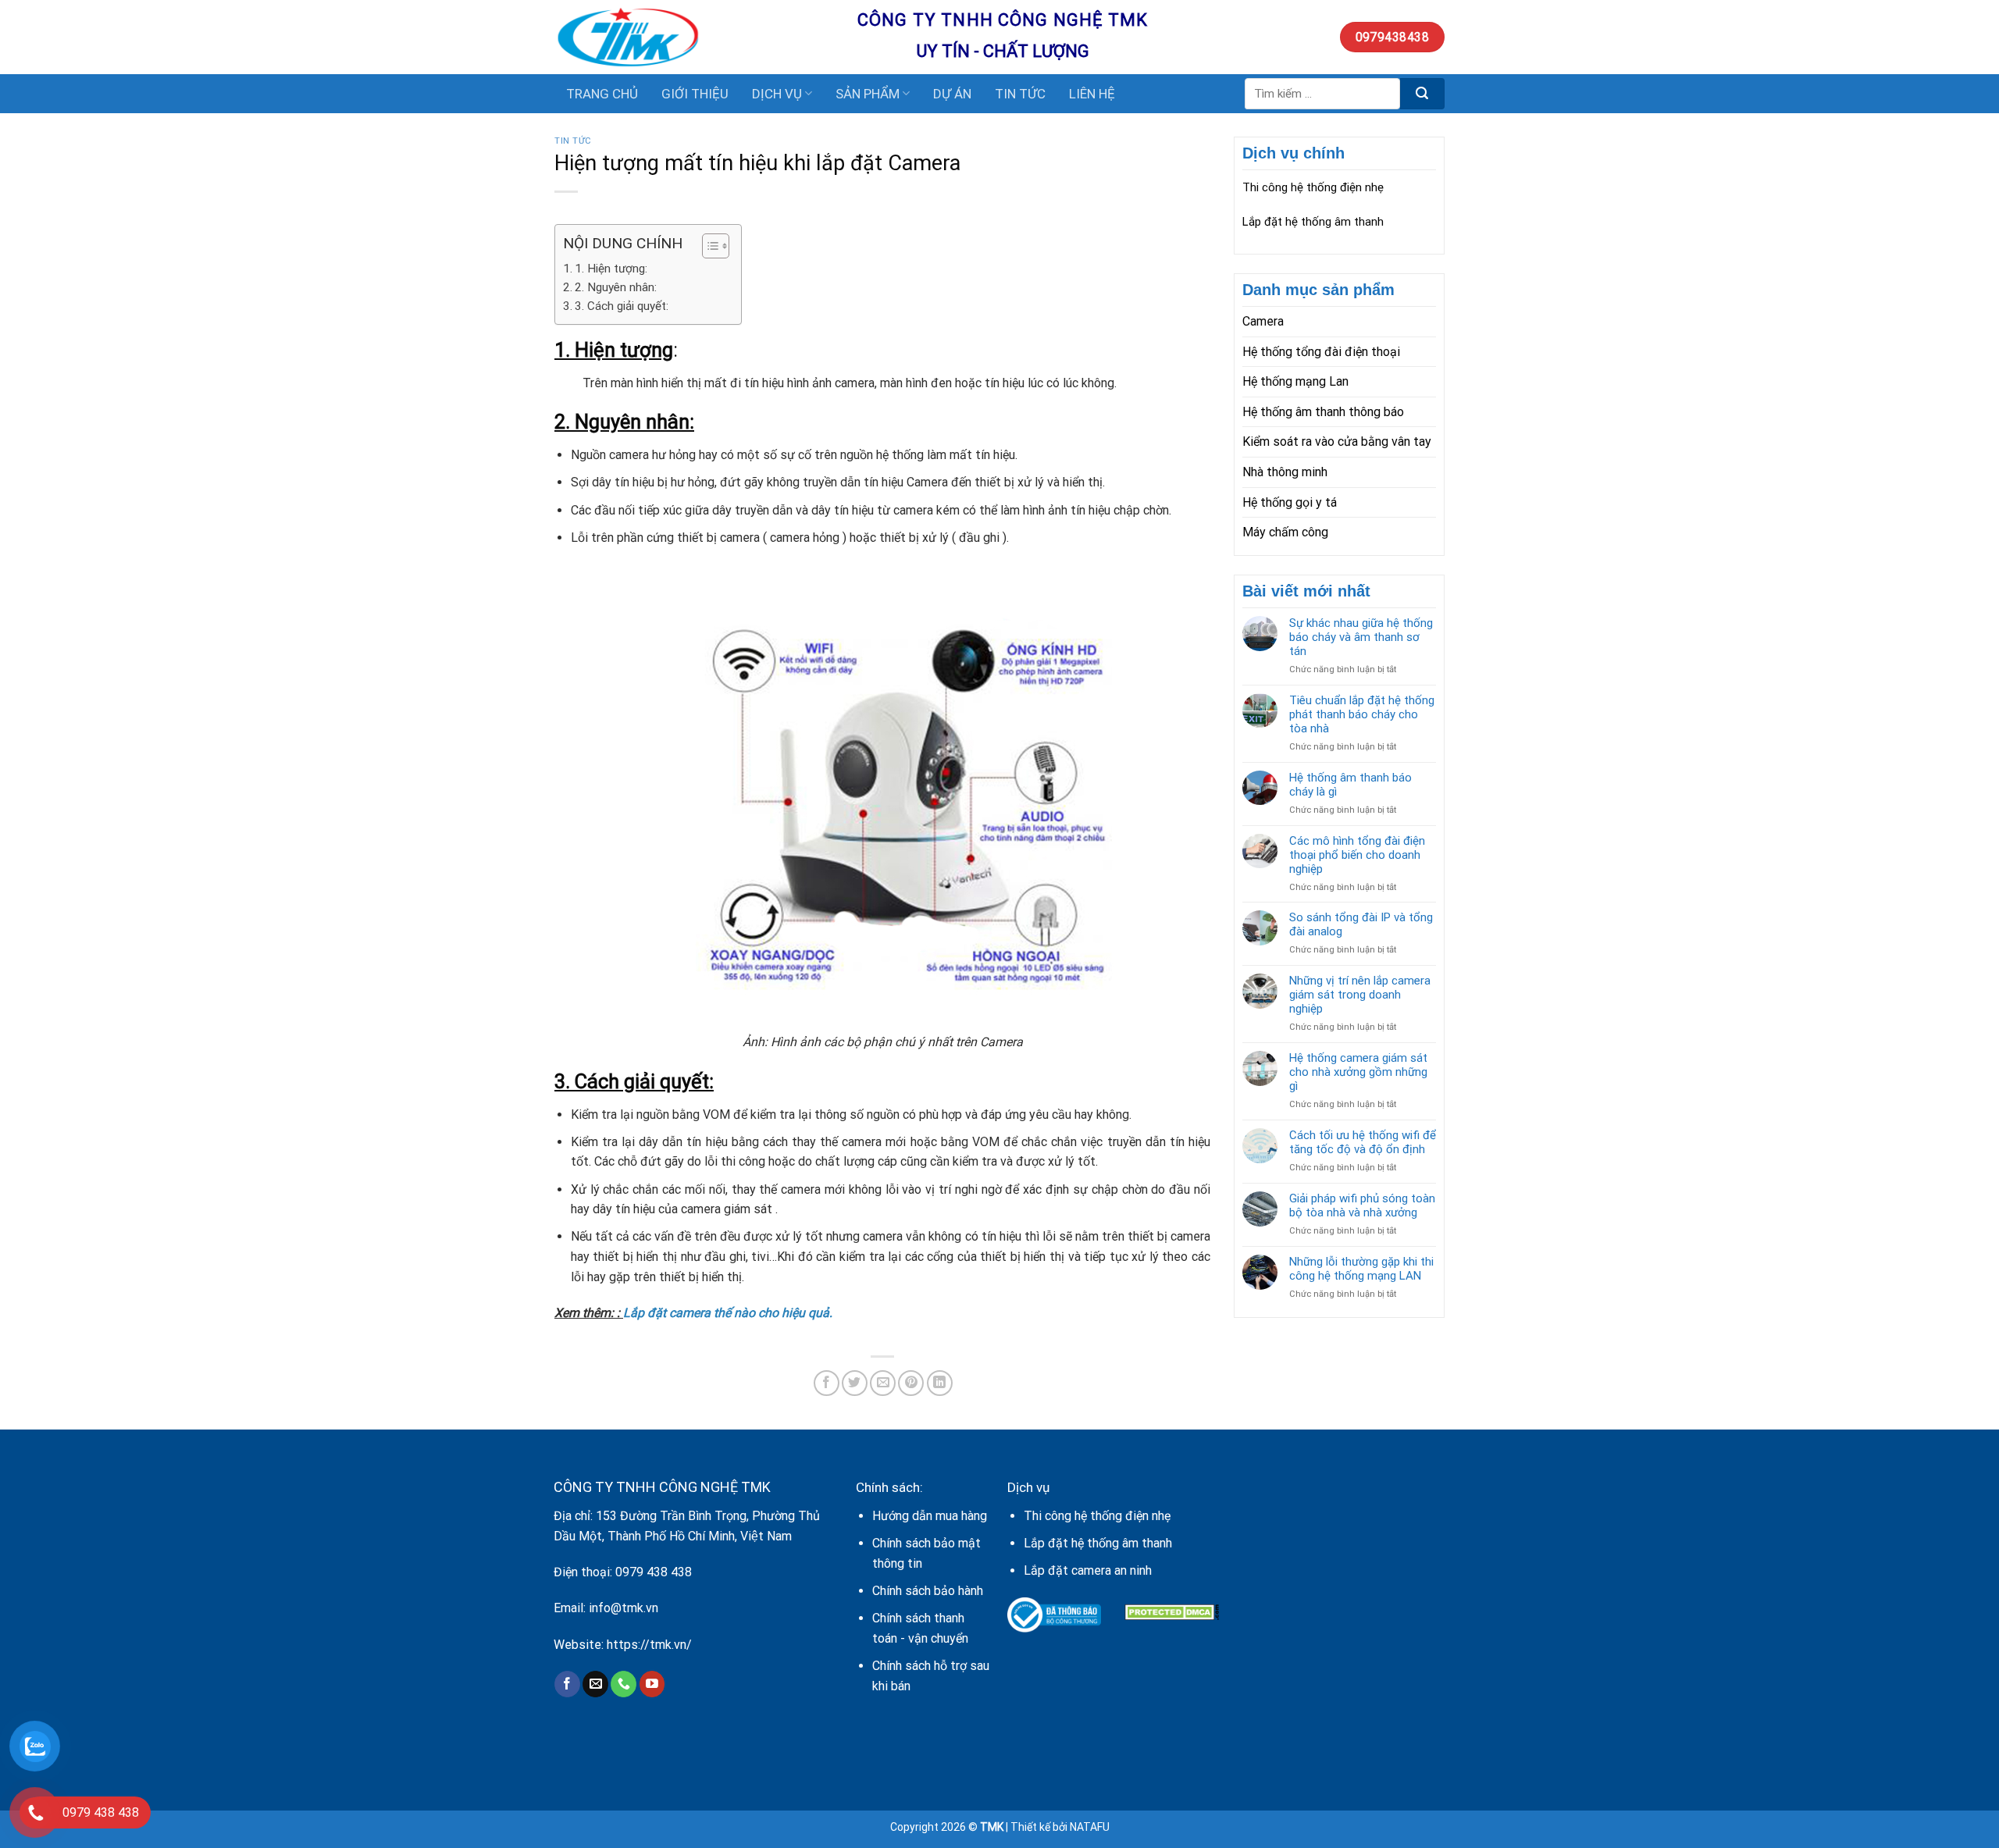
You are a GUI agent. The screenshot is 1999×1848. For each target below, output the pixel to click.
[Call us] (624, 1684)
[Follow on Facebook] (567, 1684)
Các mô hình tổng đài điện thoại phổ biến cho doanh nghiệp (1357, 855)
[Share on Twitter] (855, 1383)
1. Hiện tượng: (611, 269)
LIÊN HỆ (1092, 94)
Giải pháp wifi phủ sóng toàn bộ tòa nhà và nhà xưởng (1362, 1205)
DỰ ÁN (952, 94)
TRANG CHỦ (602, 94)
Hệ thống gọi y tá (1290, 502)
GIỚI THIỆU (695, 94)
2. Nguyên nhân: (616, 287)
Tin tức (573, 141)
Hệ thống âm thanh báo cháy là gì (1350, 785)
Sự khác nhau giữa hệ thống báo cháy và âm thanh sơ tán (1361, 637)
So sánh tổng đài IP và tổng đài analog (1361, 924)
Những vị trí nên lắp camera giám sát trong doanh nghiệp (1360, 995)
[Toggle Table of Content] (708, 246)
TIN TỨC (1020, 94)
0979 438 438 (654, 1572)
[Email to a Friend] (883, 1383)
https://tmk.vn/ (649, 1645)
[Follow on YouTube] (652, 1684)
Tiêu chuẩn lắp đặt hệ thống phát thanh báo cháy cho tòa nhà (1362, 714)
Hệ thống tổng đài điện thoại (1321, 352)
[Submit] (1422, 94)
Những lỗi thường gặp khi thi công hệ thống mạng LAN (1361, 1269)
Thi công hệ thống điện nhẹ (1313, 187)
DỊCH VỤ (777, 94)
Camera (1263, 321)
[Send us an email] (595, 1684)
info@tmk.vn (624, 1608)
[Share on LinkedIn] (940, 1383)
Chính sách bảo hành (928, 1591)
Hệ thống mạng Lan (1295, 381)
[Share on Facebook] (827, 1383)
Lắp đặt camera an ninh (1088, 1570)
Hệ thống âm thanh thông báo (1323, 412)
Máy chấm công (1285, 532)
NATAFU (1090, 1827)
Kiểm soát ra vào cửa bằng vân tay (1337, 442)
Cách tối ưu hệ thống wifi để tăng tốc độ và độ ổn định (1363, 1142)
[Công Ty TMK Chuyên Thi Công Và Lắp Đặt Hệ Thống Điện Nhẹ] (694, 37)
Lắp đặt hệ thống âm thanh (1313, 222)
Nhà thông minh (1285, 472)
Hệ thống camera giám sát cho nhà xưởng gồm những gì (1358, 1072)
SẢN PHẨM (868, 94)
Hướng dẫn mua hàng (930, 1516)
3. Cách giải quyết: (622, 306)
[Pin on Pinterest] (911, 1383)
